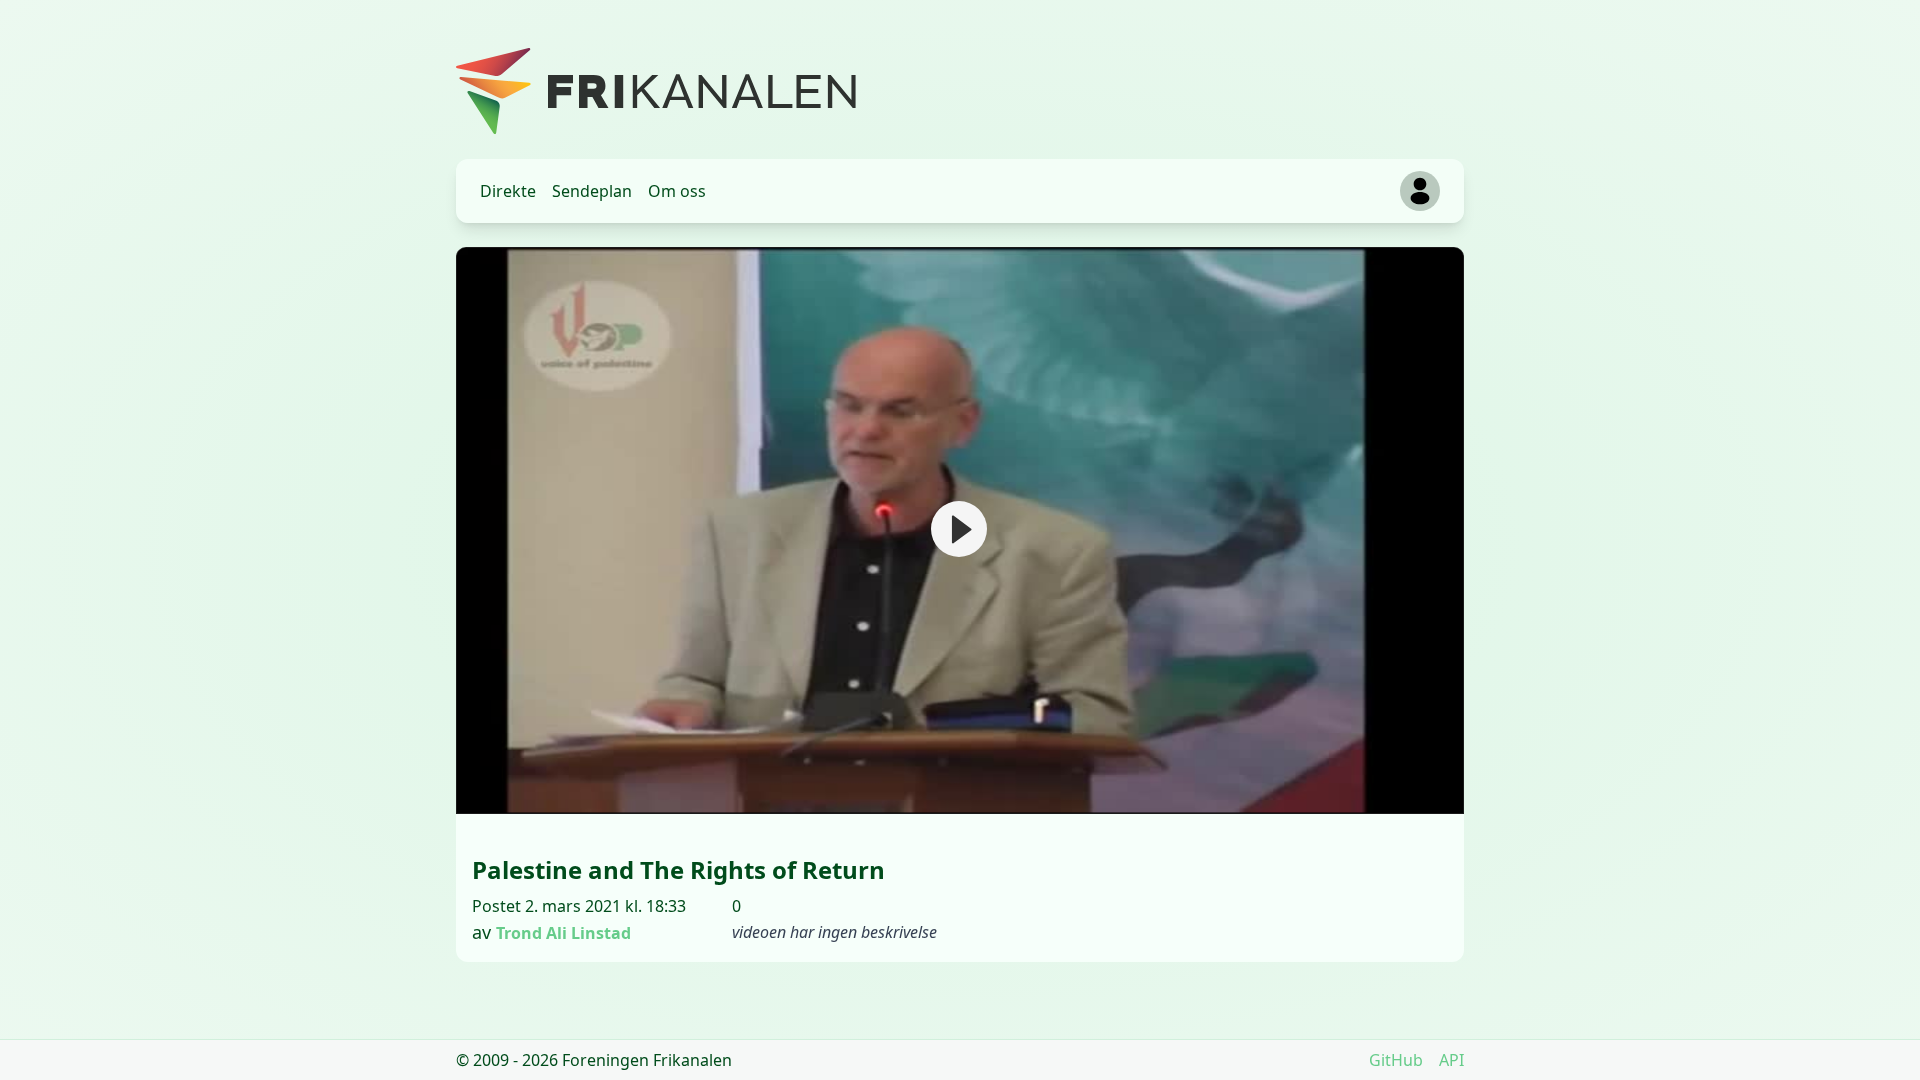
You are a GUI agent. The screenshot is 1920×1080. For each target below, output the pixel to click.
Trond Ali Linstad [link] (563, 933)
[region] (960, 530)
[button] (959, 529)
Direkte (508, 191)
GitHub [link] (1396, 1060)
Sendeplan (592, 191)
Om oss (677, 191)
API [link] (1451, 1060)
